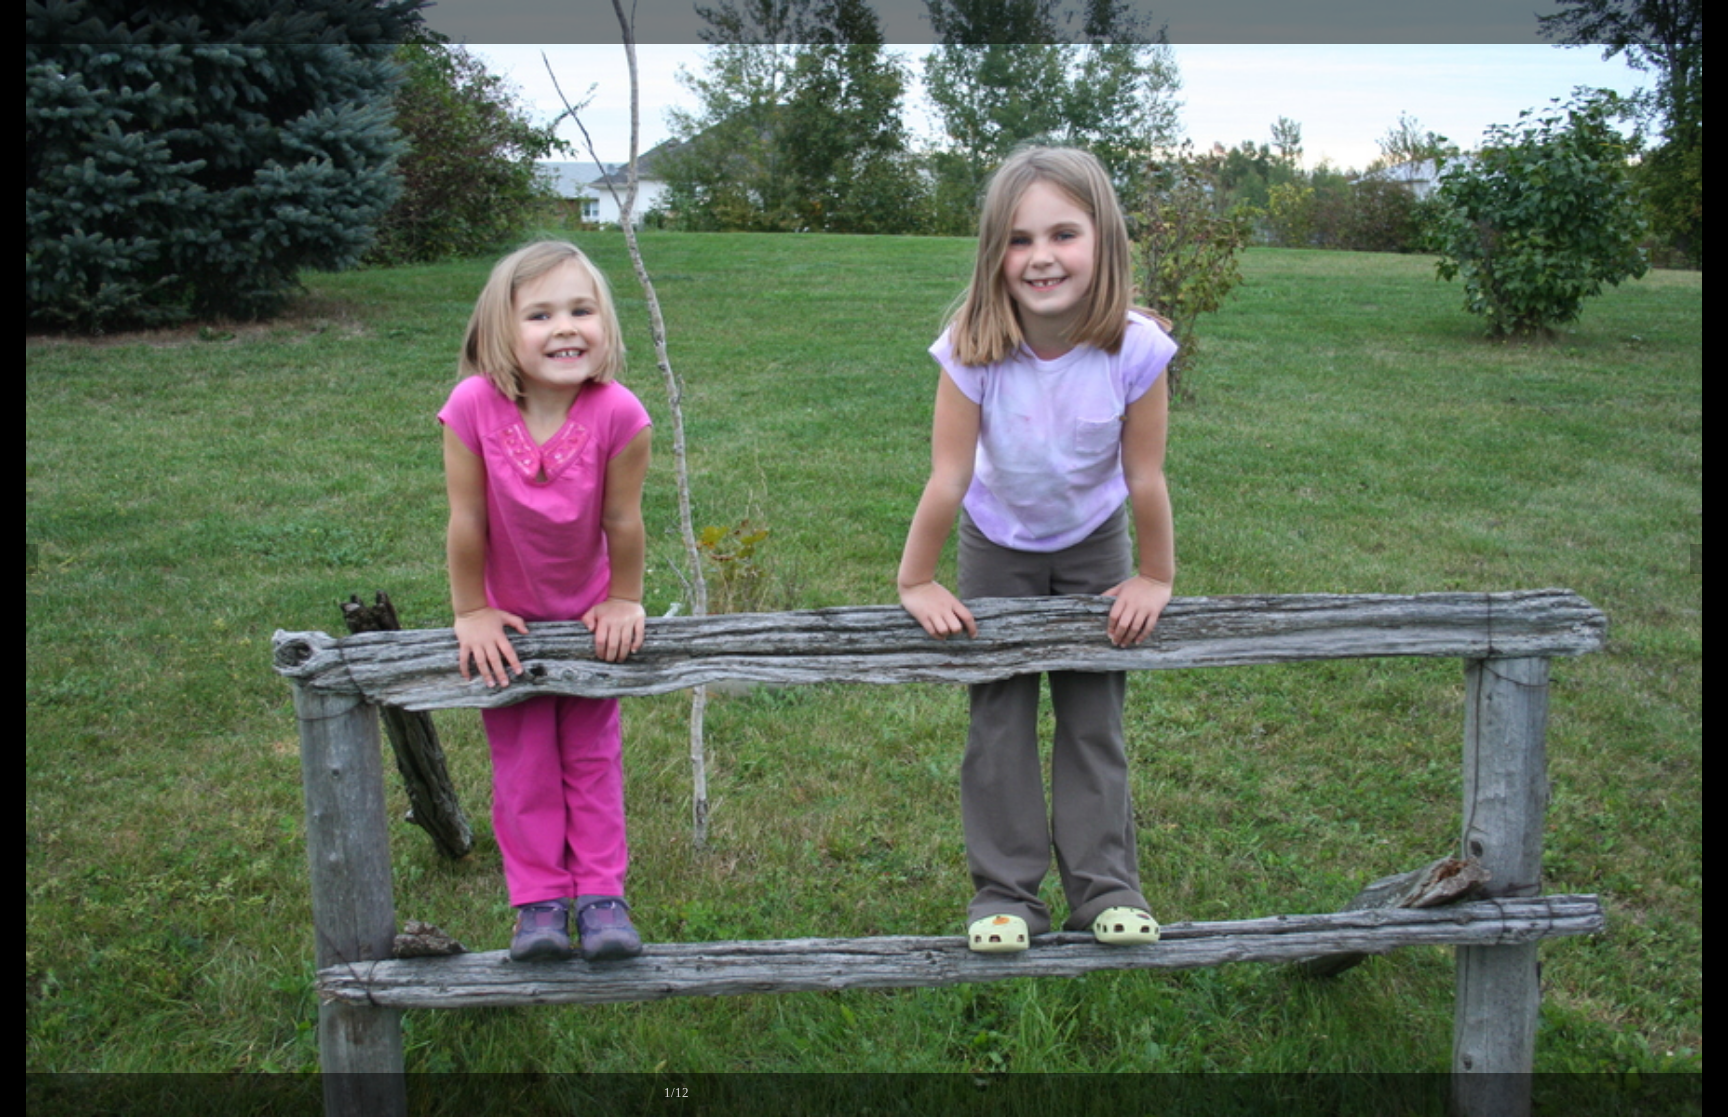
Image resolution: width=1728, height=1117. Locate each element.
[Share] (1662, 22)
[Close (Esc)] (1706, 22)
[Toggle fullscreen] (1618, 22)
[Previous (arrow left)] (35, 559)
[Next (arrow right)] (1693, 559)
